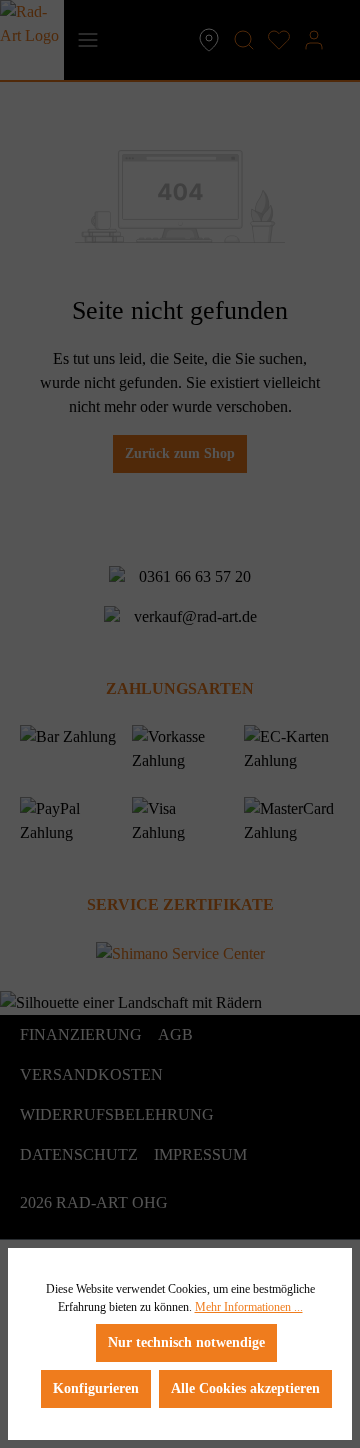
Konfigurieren (96, 1388)
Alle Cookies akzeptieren (245, 1388)
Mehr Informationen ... (249, 1307)
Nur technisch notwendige (186, 1342)
